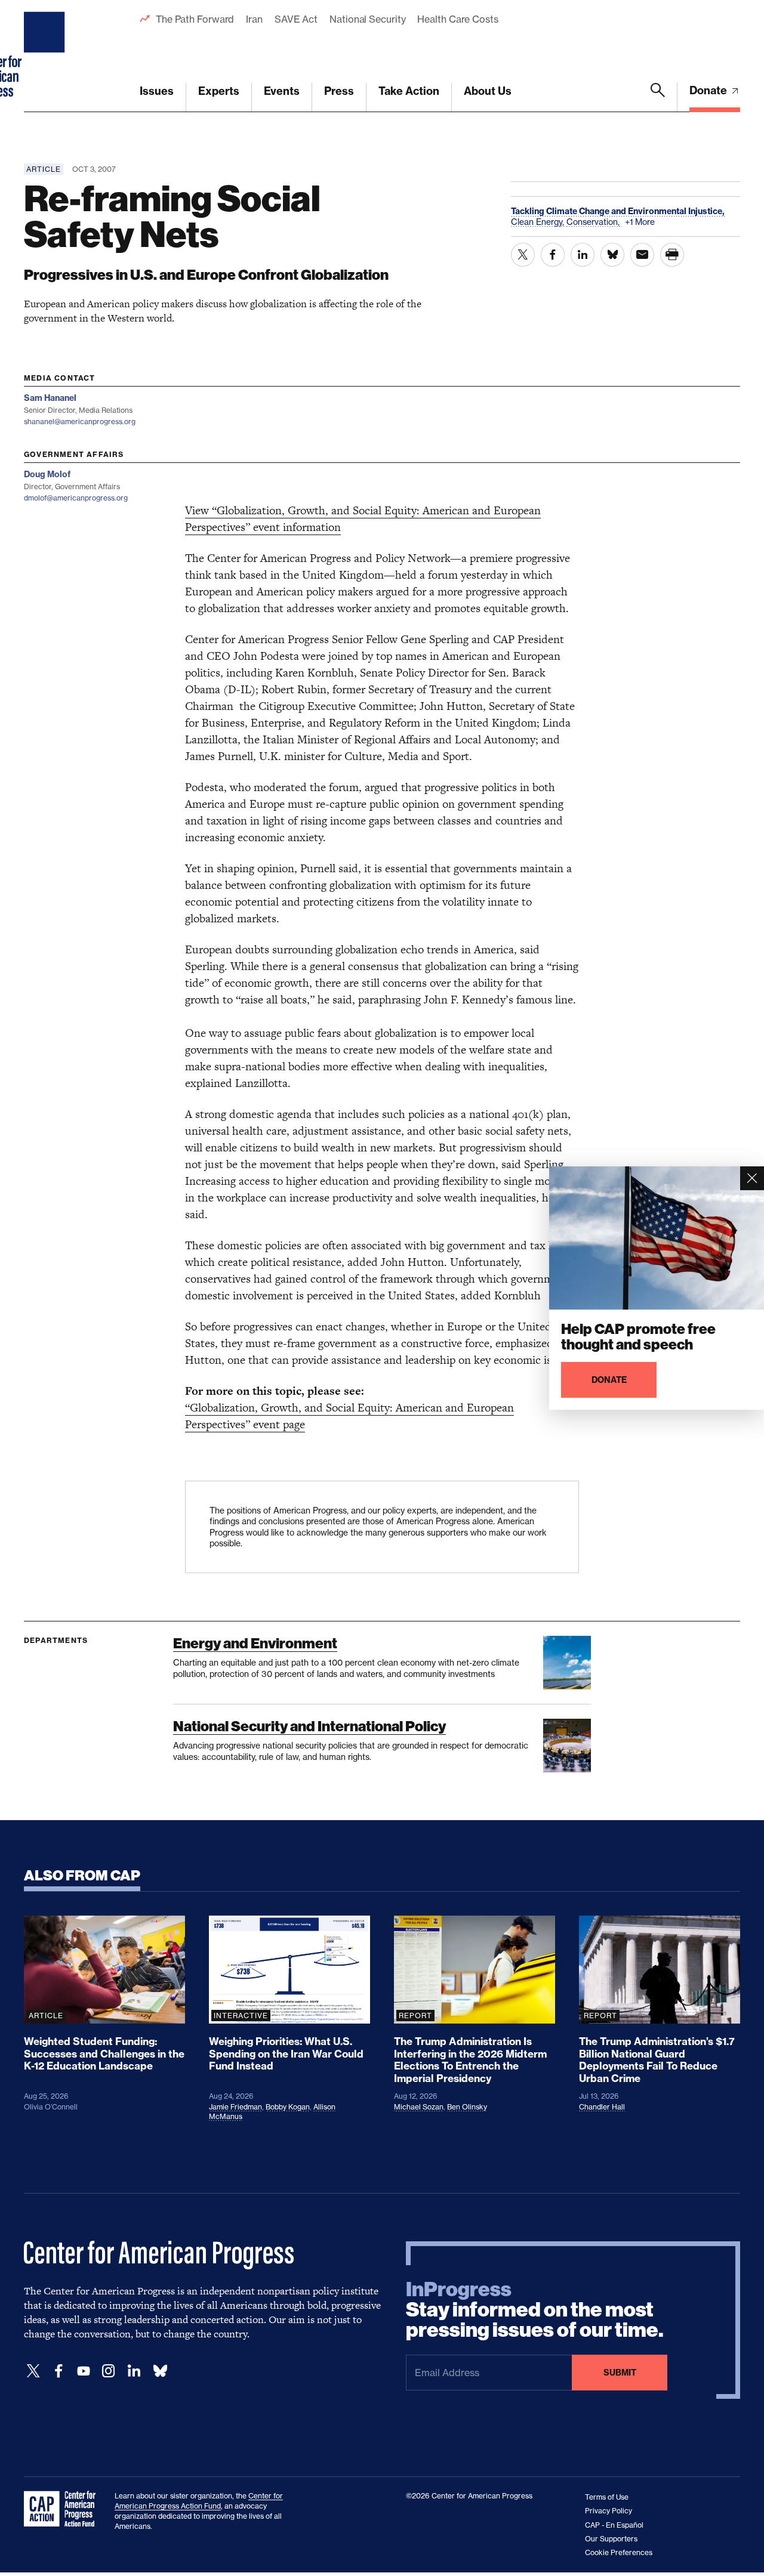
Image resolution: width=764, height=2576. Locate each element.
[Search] (658, 97)
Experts (219, 91)
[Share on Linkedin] (583, 255)
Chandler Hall (602, 2107)
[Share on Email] (642, 255)
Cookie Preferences (619, 2552)
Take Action (409, 91)
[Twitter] (33, 2371)
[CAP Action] (63, 2509)
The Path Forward (195, 19)
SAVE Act (296, 19)
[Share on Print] (672, 255)
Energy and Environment (255, 1643)
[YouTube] (84, 2371)
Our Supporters (611, 2539)
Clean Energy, (539, 222)
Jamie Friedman (235, 2107)
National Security (367, 19)
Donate (709, 90)
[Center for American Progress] (46, 56)
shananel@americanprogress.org (80, 421)
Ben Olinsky (467, 2107)
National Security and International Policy (309, 1726)
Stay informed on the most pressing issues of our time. (535, 2310)
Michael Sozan (419, 2107)
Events (282, 91)
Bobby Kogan (288, 2107)
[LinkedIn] (134, 2371)
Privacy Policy (609, 2511)
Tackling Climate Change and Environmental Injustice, (618, 211)
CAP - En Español (614, 2525)
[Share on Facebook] (553, 255)
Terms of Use (607, 2497)
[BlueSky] (160, 2371)
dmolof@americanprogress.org (76, 498)
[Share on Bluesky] (612, 255)
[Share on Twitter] (523, 255)
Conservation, (594, 222)
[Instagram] (109, 2371)
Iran (254, 19)
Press (339, 91)
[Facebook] (58, 2371)
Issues (157, 91)
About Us (488, 91)
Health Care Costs (458, 19)
